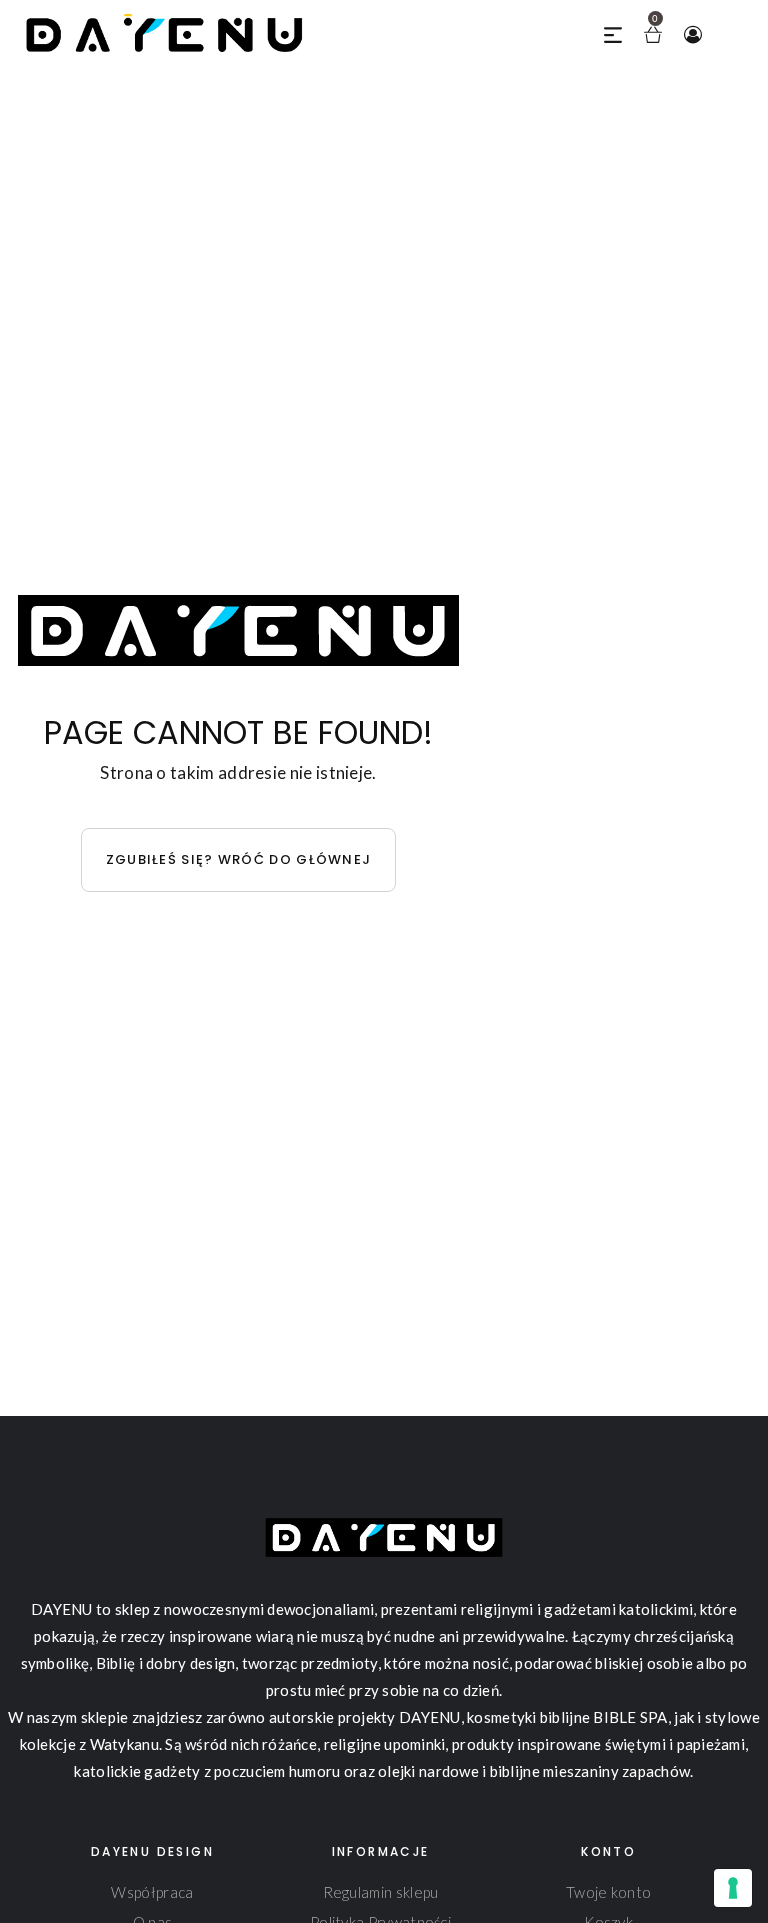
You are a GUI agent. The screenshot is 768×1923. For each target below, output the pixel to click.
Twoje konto (608, 1892)
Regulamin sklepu (381, 1892)
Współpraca (152, 1892)
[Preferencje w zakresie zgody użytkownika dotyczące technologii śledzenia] (733, 1888)
